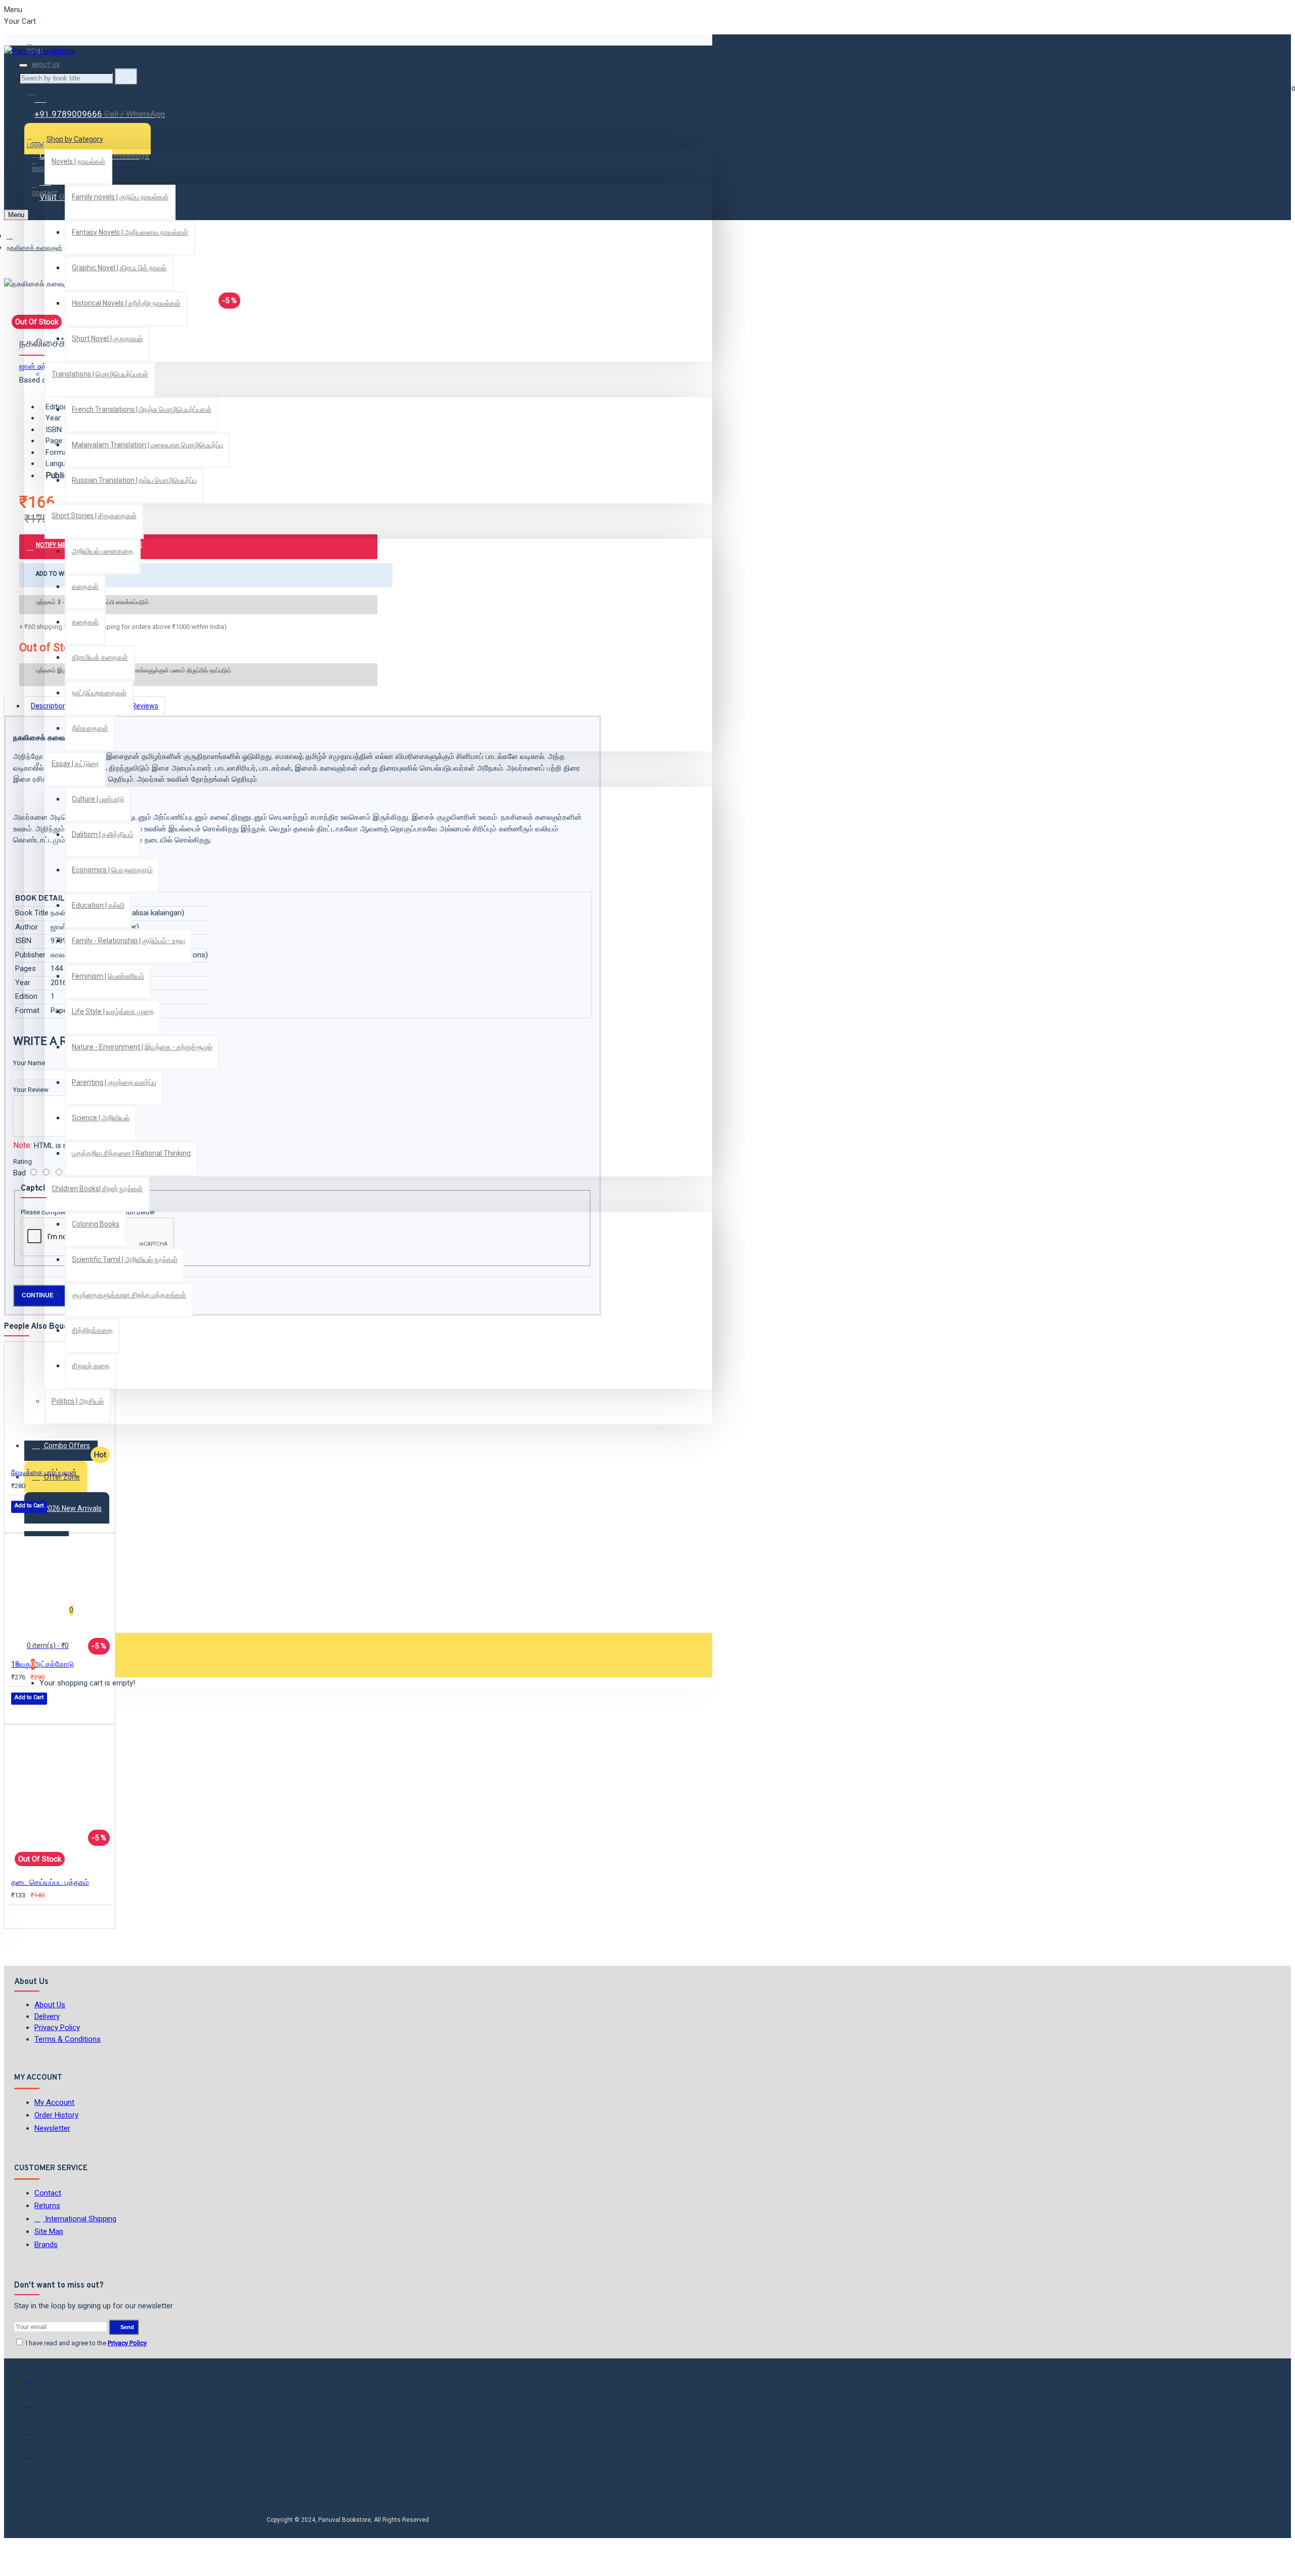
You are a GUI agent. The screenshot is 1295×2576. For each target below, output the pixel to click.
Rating (23, 1162)
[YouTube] (37, 2460)
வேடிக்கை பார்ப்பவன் (44, 1472)
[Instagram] (37, 2434)
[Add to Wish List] (18, 1520)
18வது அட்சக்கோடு (42, 1664)
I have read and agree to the (85, 2343)
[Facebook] (37, 2384)
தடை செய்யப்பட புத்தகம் (50, 1882)
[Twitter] (37, 2409)
